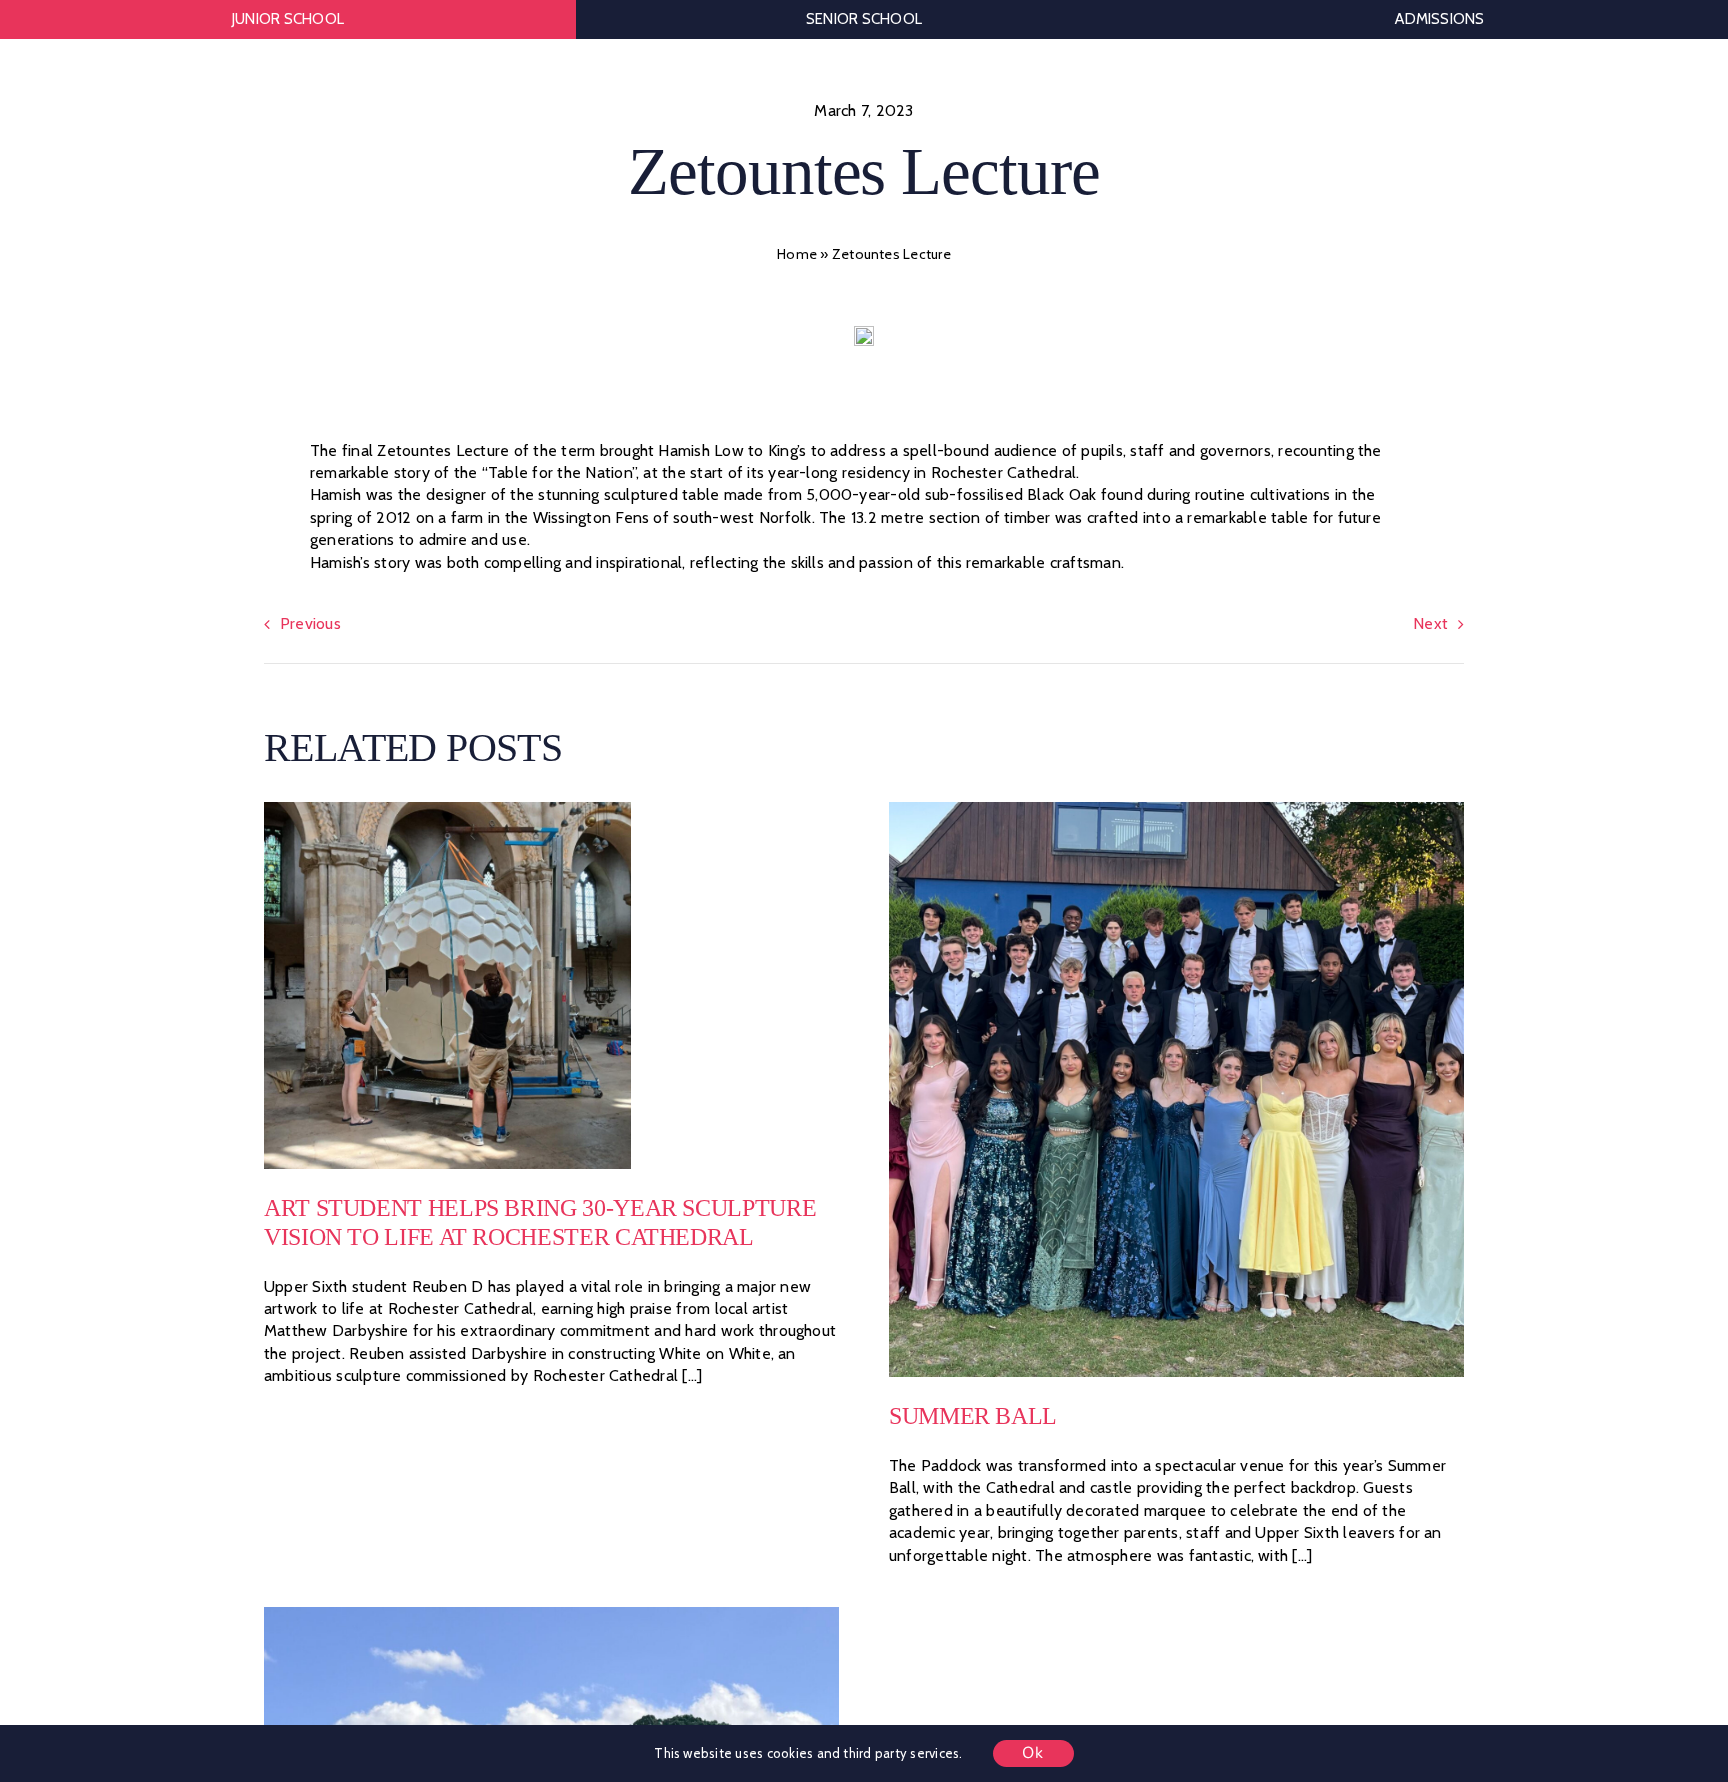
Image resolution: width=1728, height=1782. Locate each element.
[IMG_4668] (1176, 809)
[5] (447, 809)
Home (797, 254)
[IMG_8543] (551, 1614)
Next (1430, 623)
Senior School (864, 19)
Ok (1033, 1753)
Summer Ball (973, 1416)
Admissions (1439, 19)
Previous (310, 623)
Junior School (288, 19)
